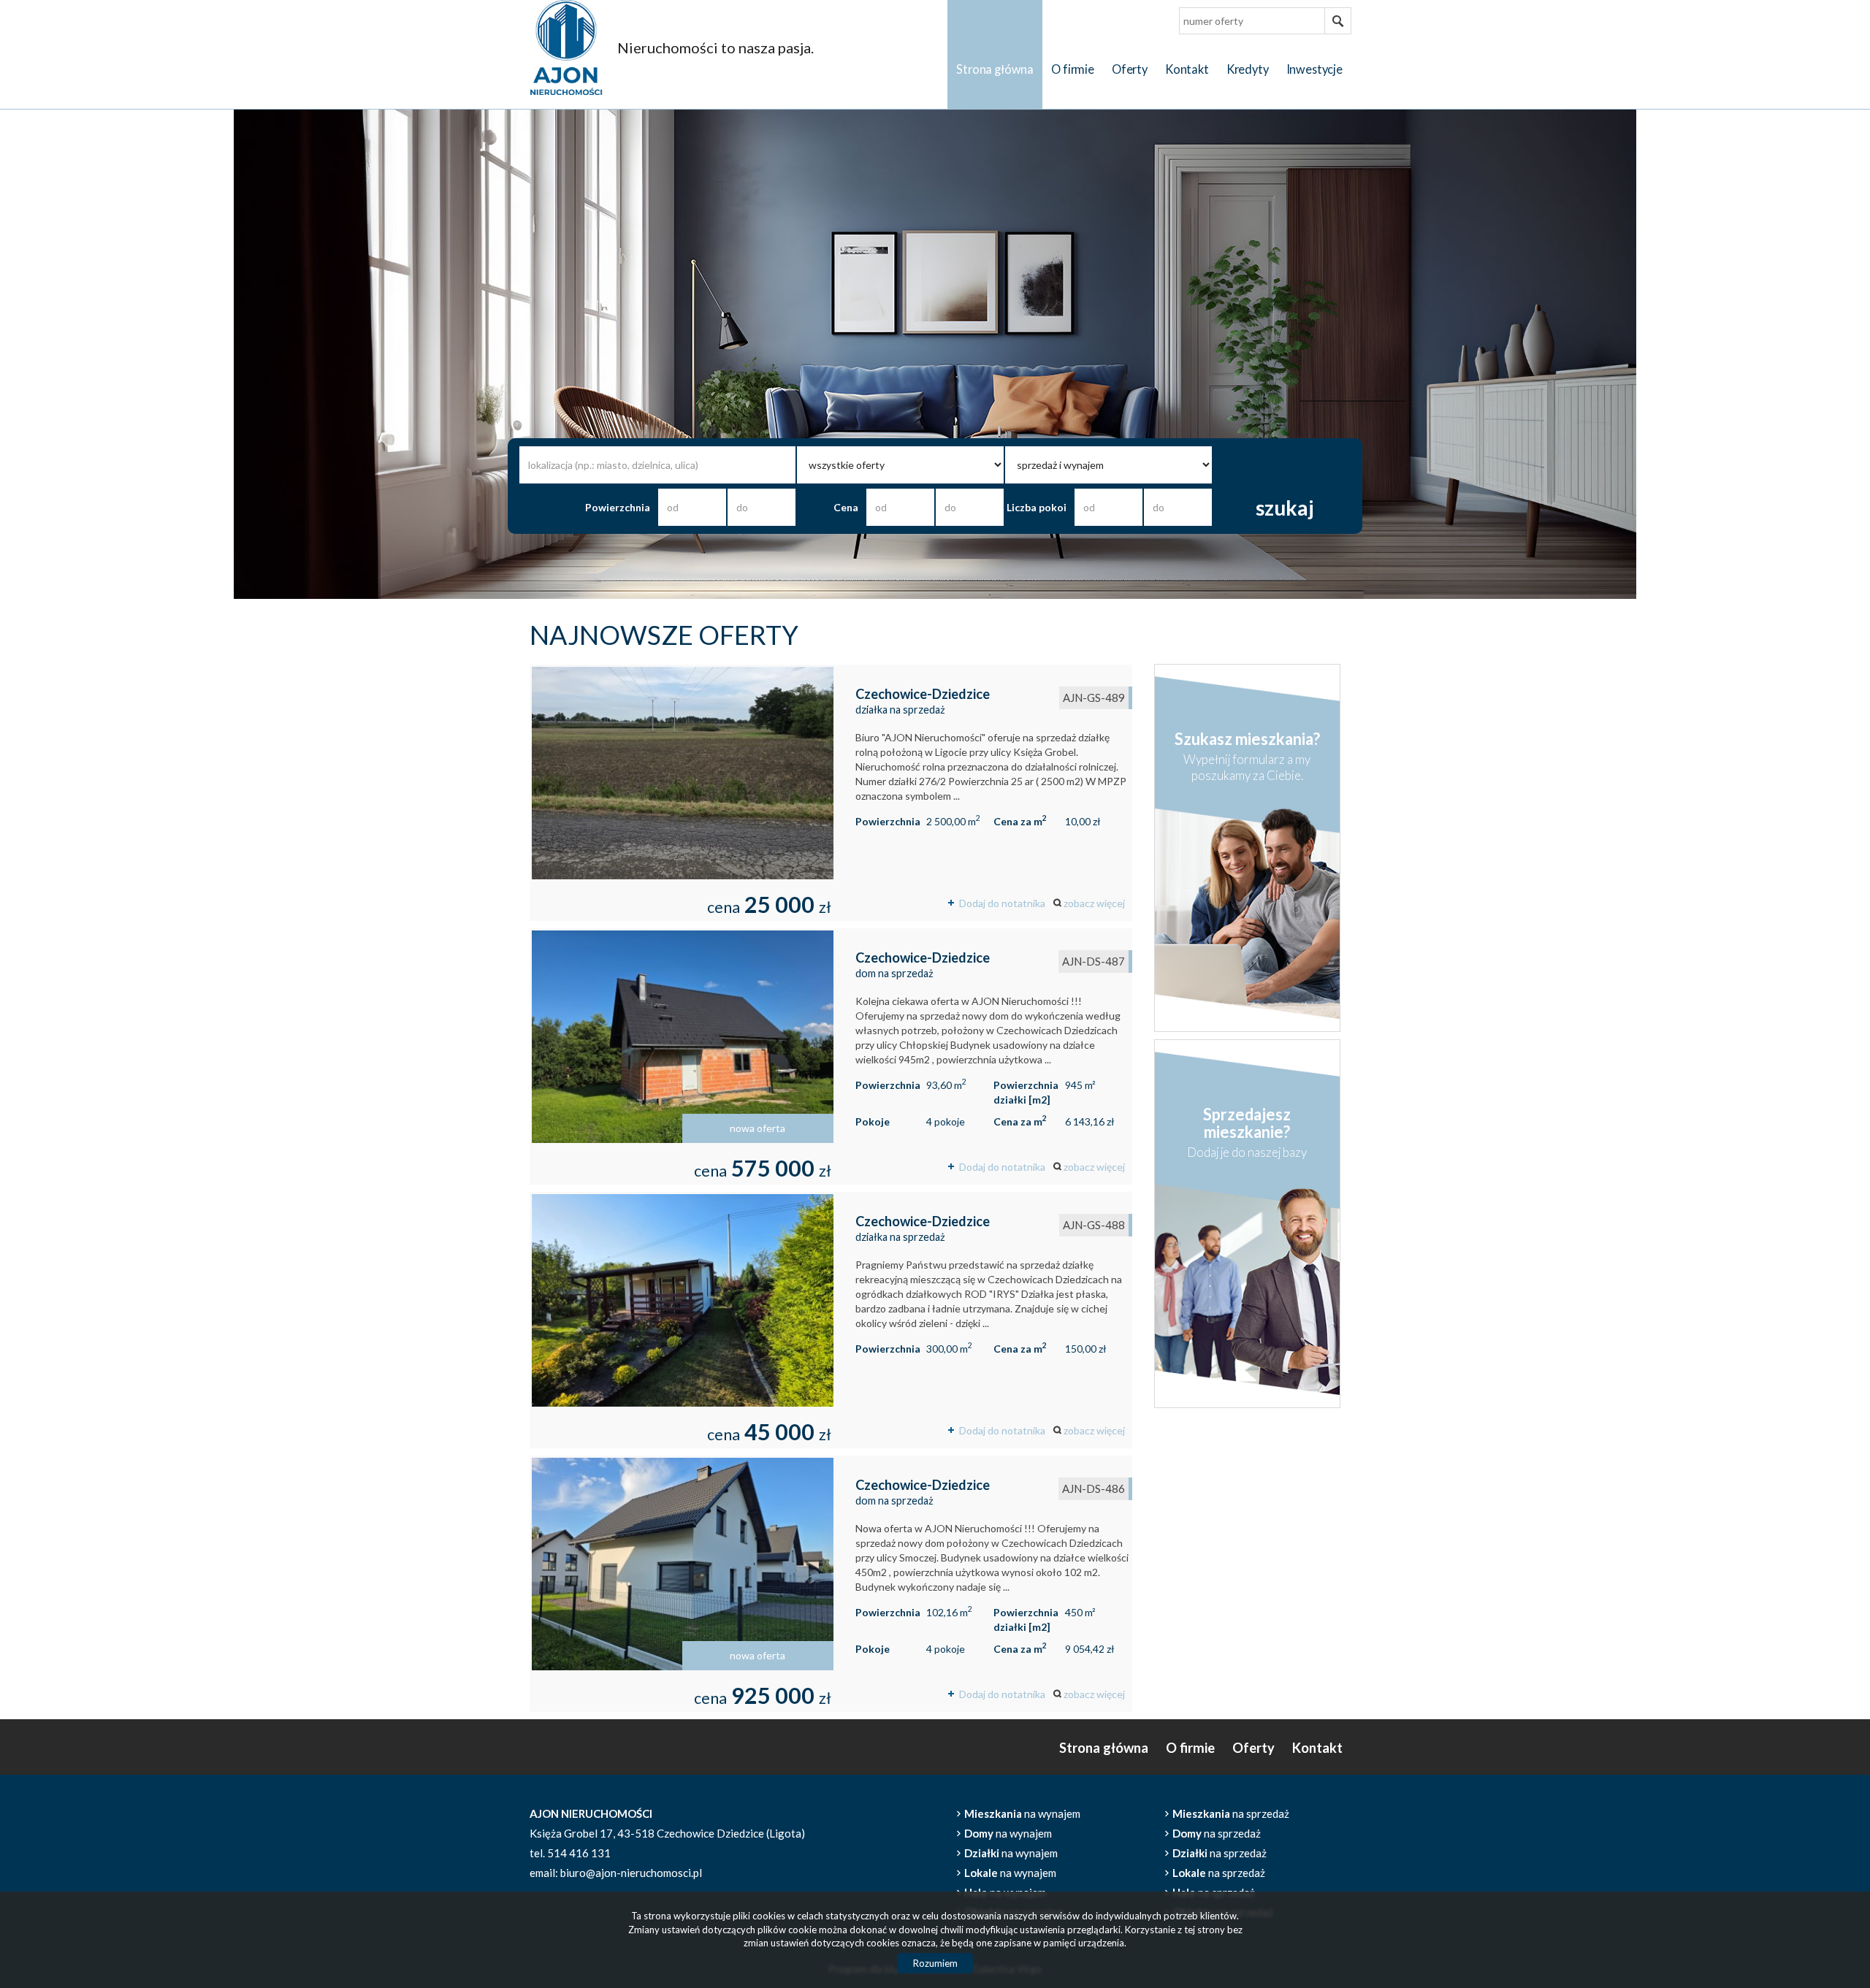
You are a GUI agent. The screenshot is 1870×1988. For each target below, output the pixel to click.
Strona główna (995, 69)
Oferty (1130, 69)
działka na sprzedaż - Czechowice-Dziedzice (831, 793)
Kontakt (1187, 69)
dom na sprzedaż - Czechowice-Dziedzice (831, 1056)
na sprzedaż (1231, 1813)
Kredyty (1248, 69)
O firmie (1073, 69)
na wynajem (1022, 1813)
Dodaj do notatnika (1002, 903)
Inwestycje (1314, 69)
